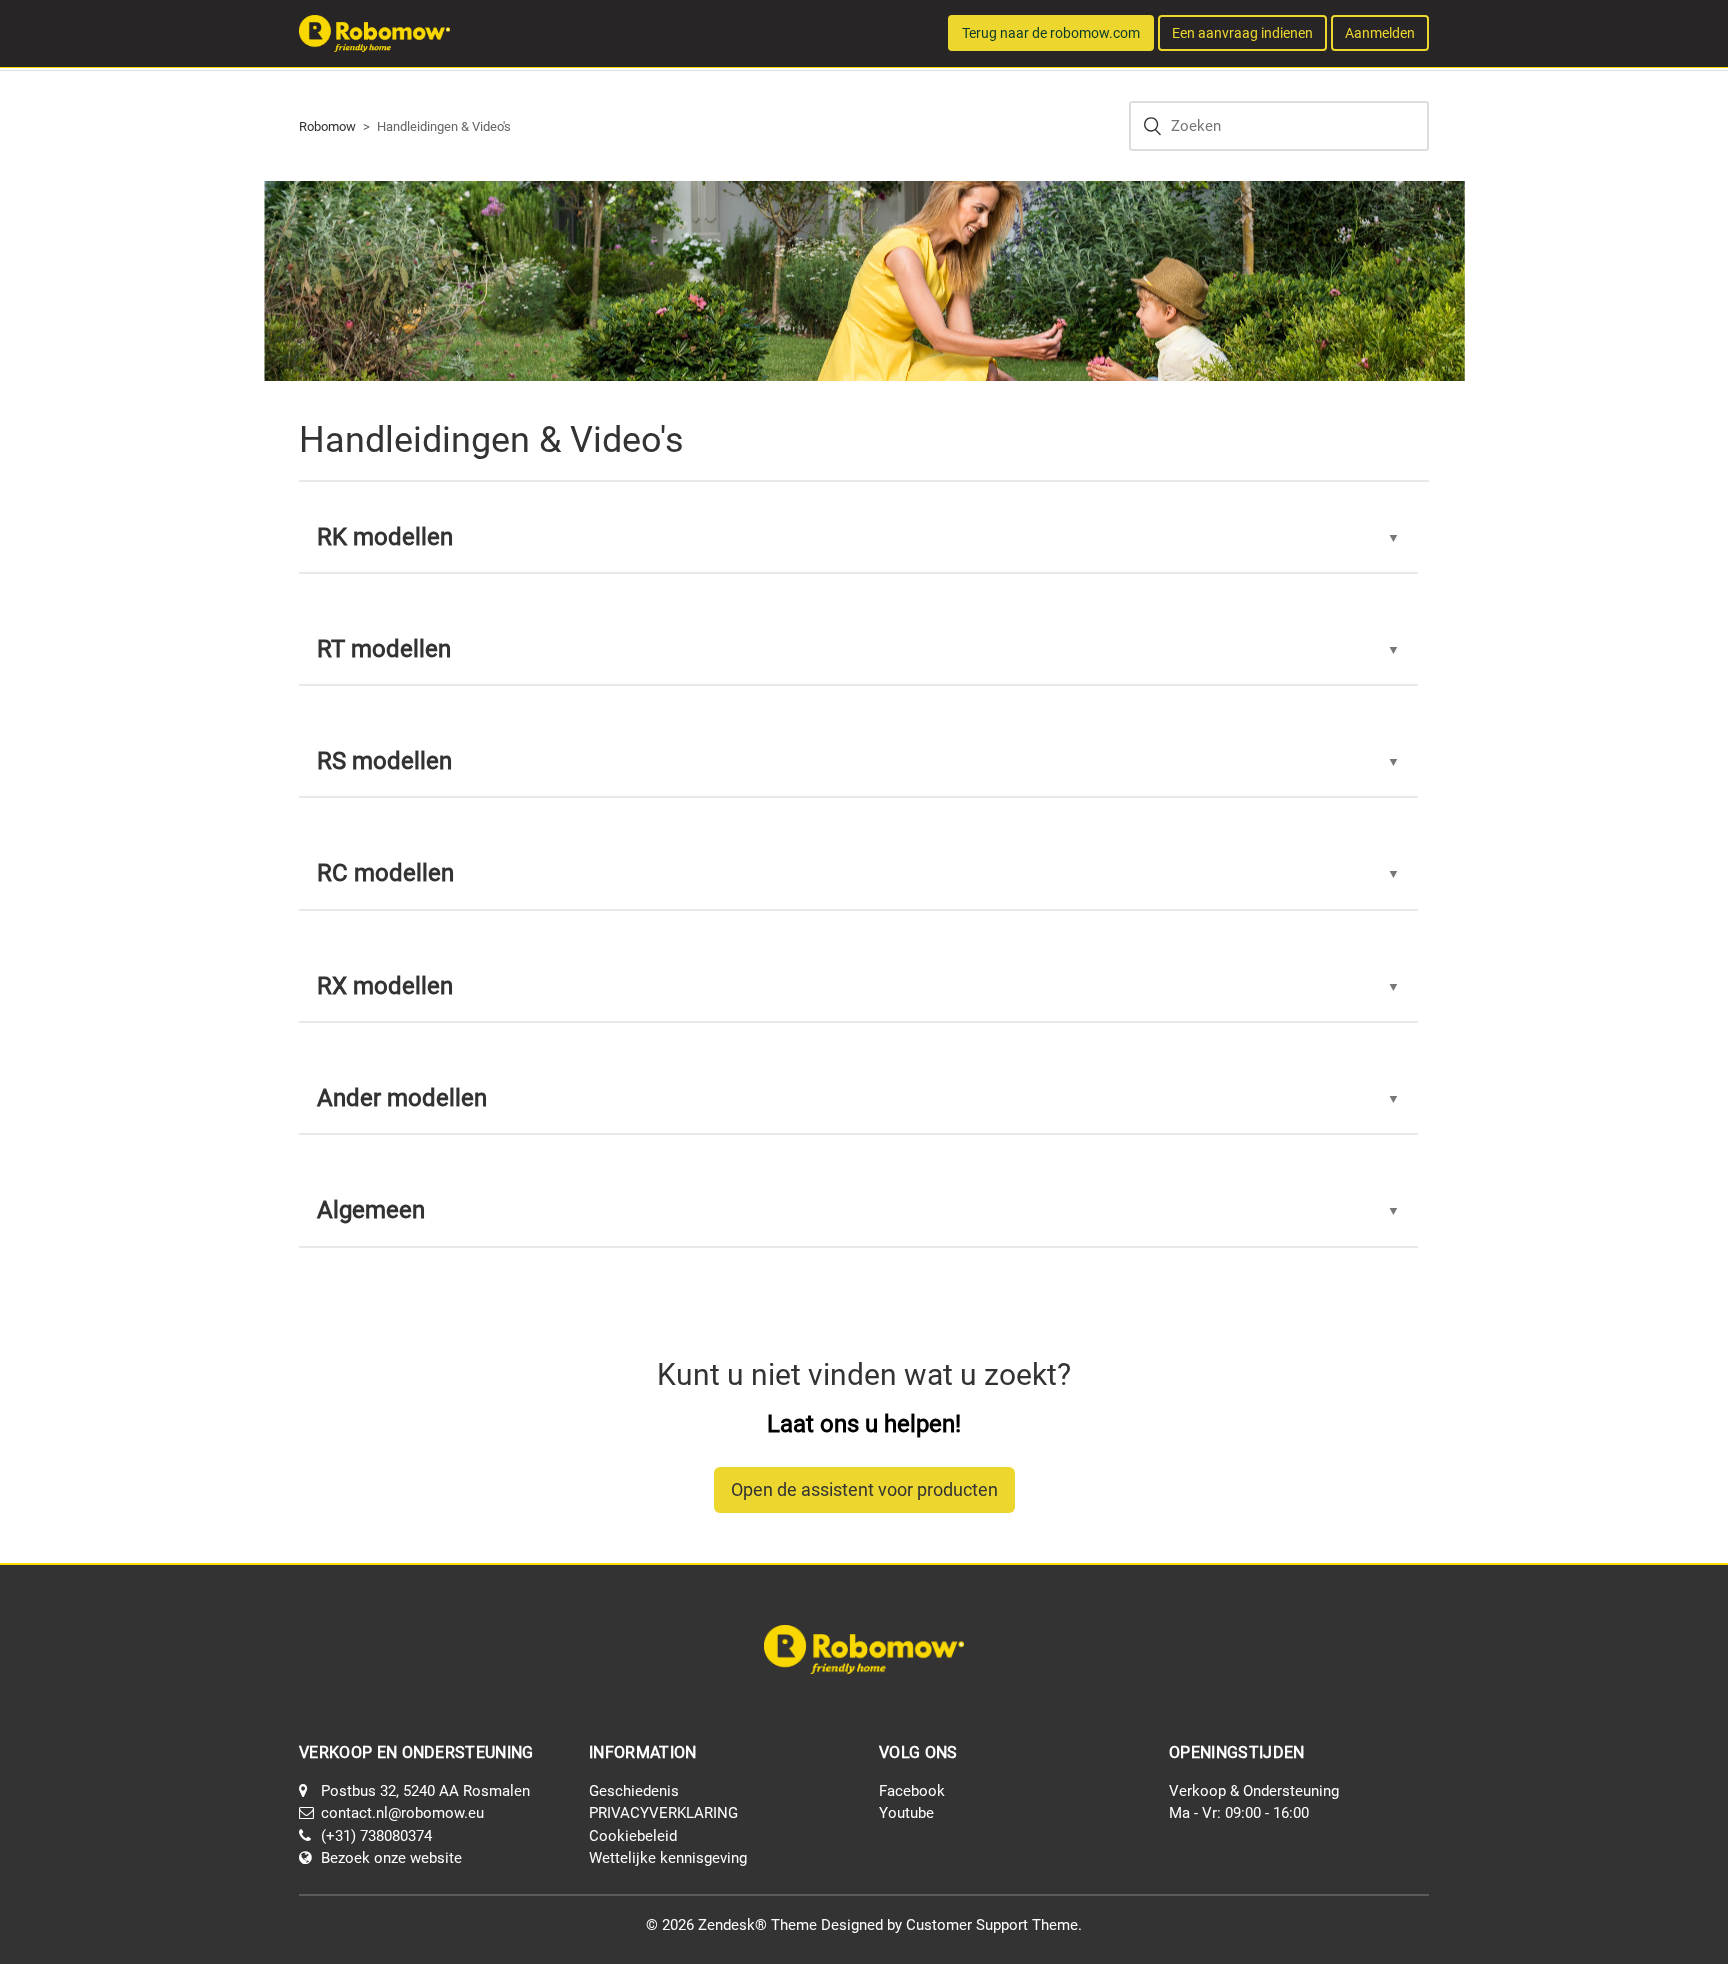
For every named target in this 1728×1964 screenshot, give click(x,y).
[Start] (374, 32)
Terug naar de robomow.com (1051, 33)
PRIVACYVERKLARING (663, 1813)
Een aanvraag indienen (1242, 33)
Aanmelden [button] (1380, 33)
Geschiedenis (634, 1791)
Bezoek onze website (391, 1858)
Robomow (327, 126)
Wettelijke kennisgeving (668, 1858)
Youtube (906, 1813)
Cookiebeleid (633, 1836)
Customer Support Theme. (994, 1925)
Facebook (912, 1791)
